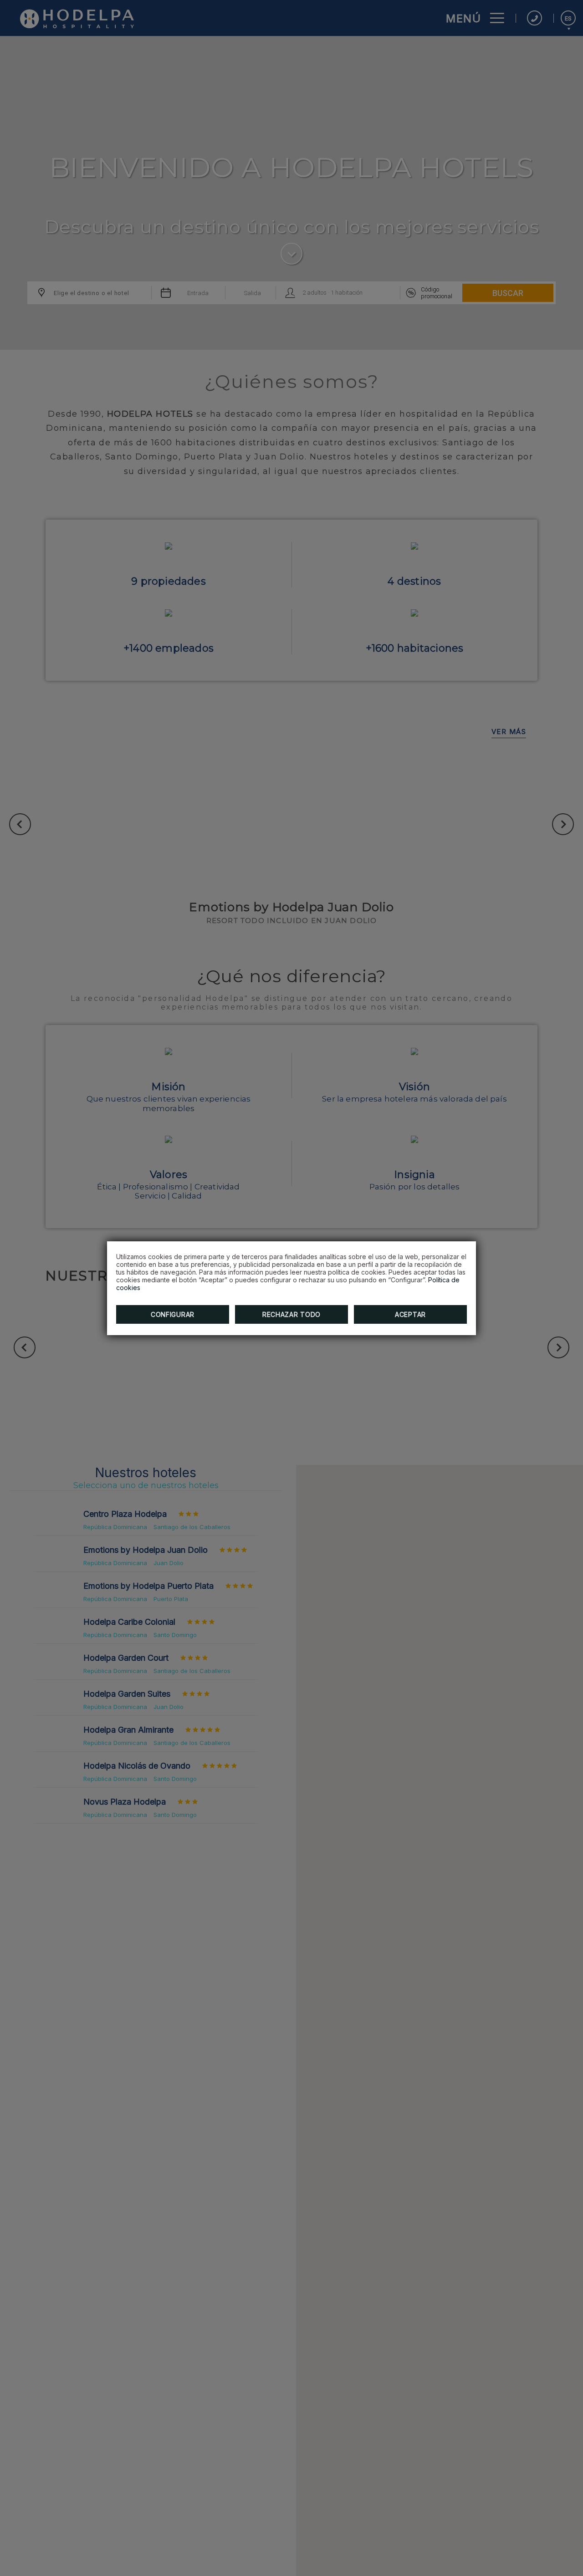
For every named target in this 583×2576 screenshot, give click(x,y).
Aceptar (410, 1314)
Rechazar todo (291, 1314)
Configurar (173, 1314)
